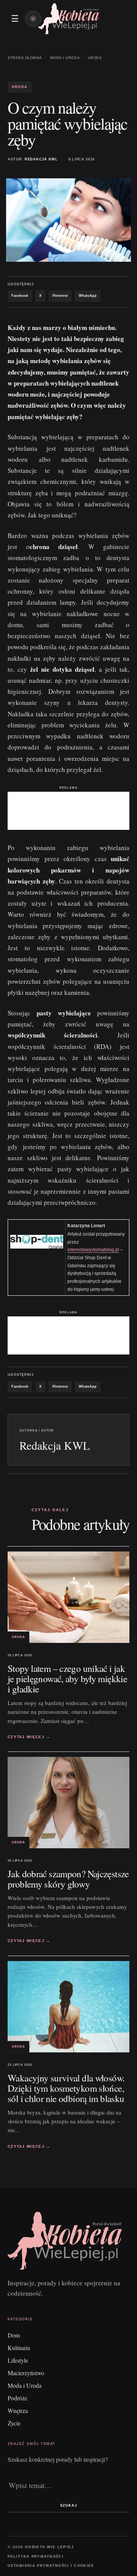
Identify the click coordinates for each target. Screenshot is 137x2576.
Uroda (95, 58)
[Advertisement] (68, 811)
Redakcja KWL (41, 159)
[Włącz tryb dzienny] (33, 19)
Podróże (18, 2398)
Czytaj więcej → (29, 1737)
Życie (14, 2423)
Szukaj (68, 2506)
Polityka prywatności (36, 2557)
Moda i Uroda (65, 58)
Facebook (20, 296)
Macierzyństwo (26, 2373)
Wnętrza (18, 2410)
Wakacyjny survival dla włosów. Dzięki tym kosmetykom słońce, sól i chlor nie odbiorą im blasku (66, 2088)
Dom (14, 2335)
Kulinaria (19, 2348)
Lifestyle (18, 2360)
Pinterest (60, 296)
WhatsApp (88, 296)
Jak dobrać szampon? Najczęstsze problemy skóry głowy (68, 1879)
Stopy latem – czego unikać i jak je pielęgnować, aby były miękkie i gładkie (67, 1679)
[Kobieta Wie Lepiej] (68, 18)
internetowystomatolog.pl (93, 1250)
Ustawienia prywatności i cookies (51, 2566)
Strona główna (25, 58)
